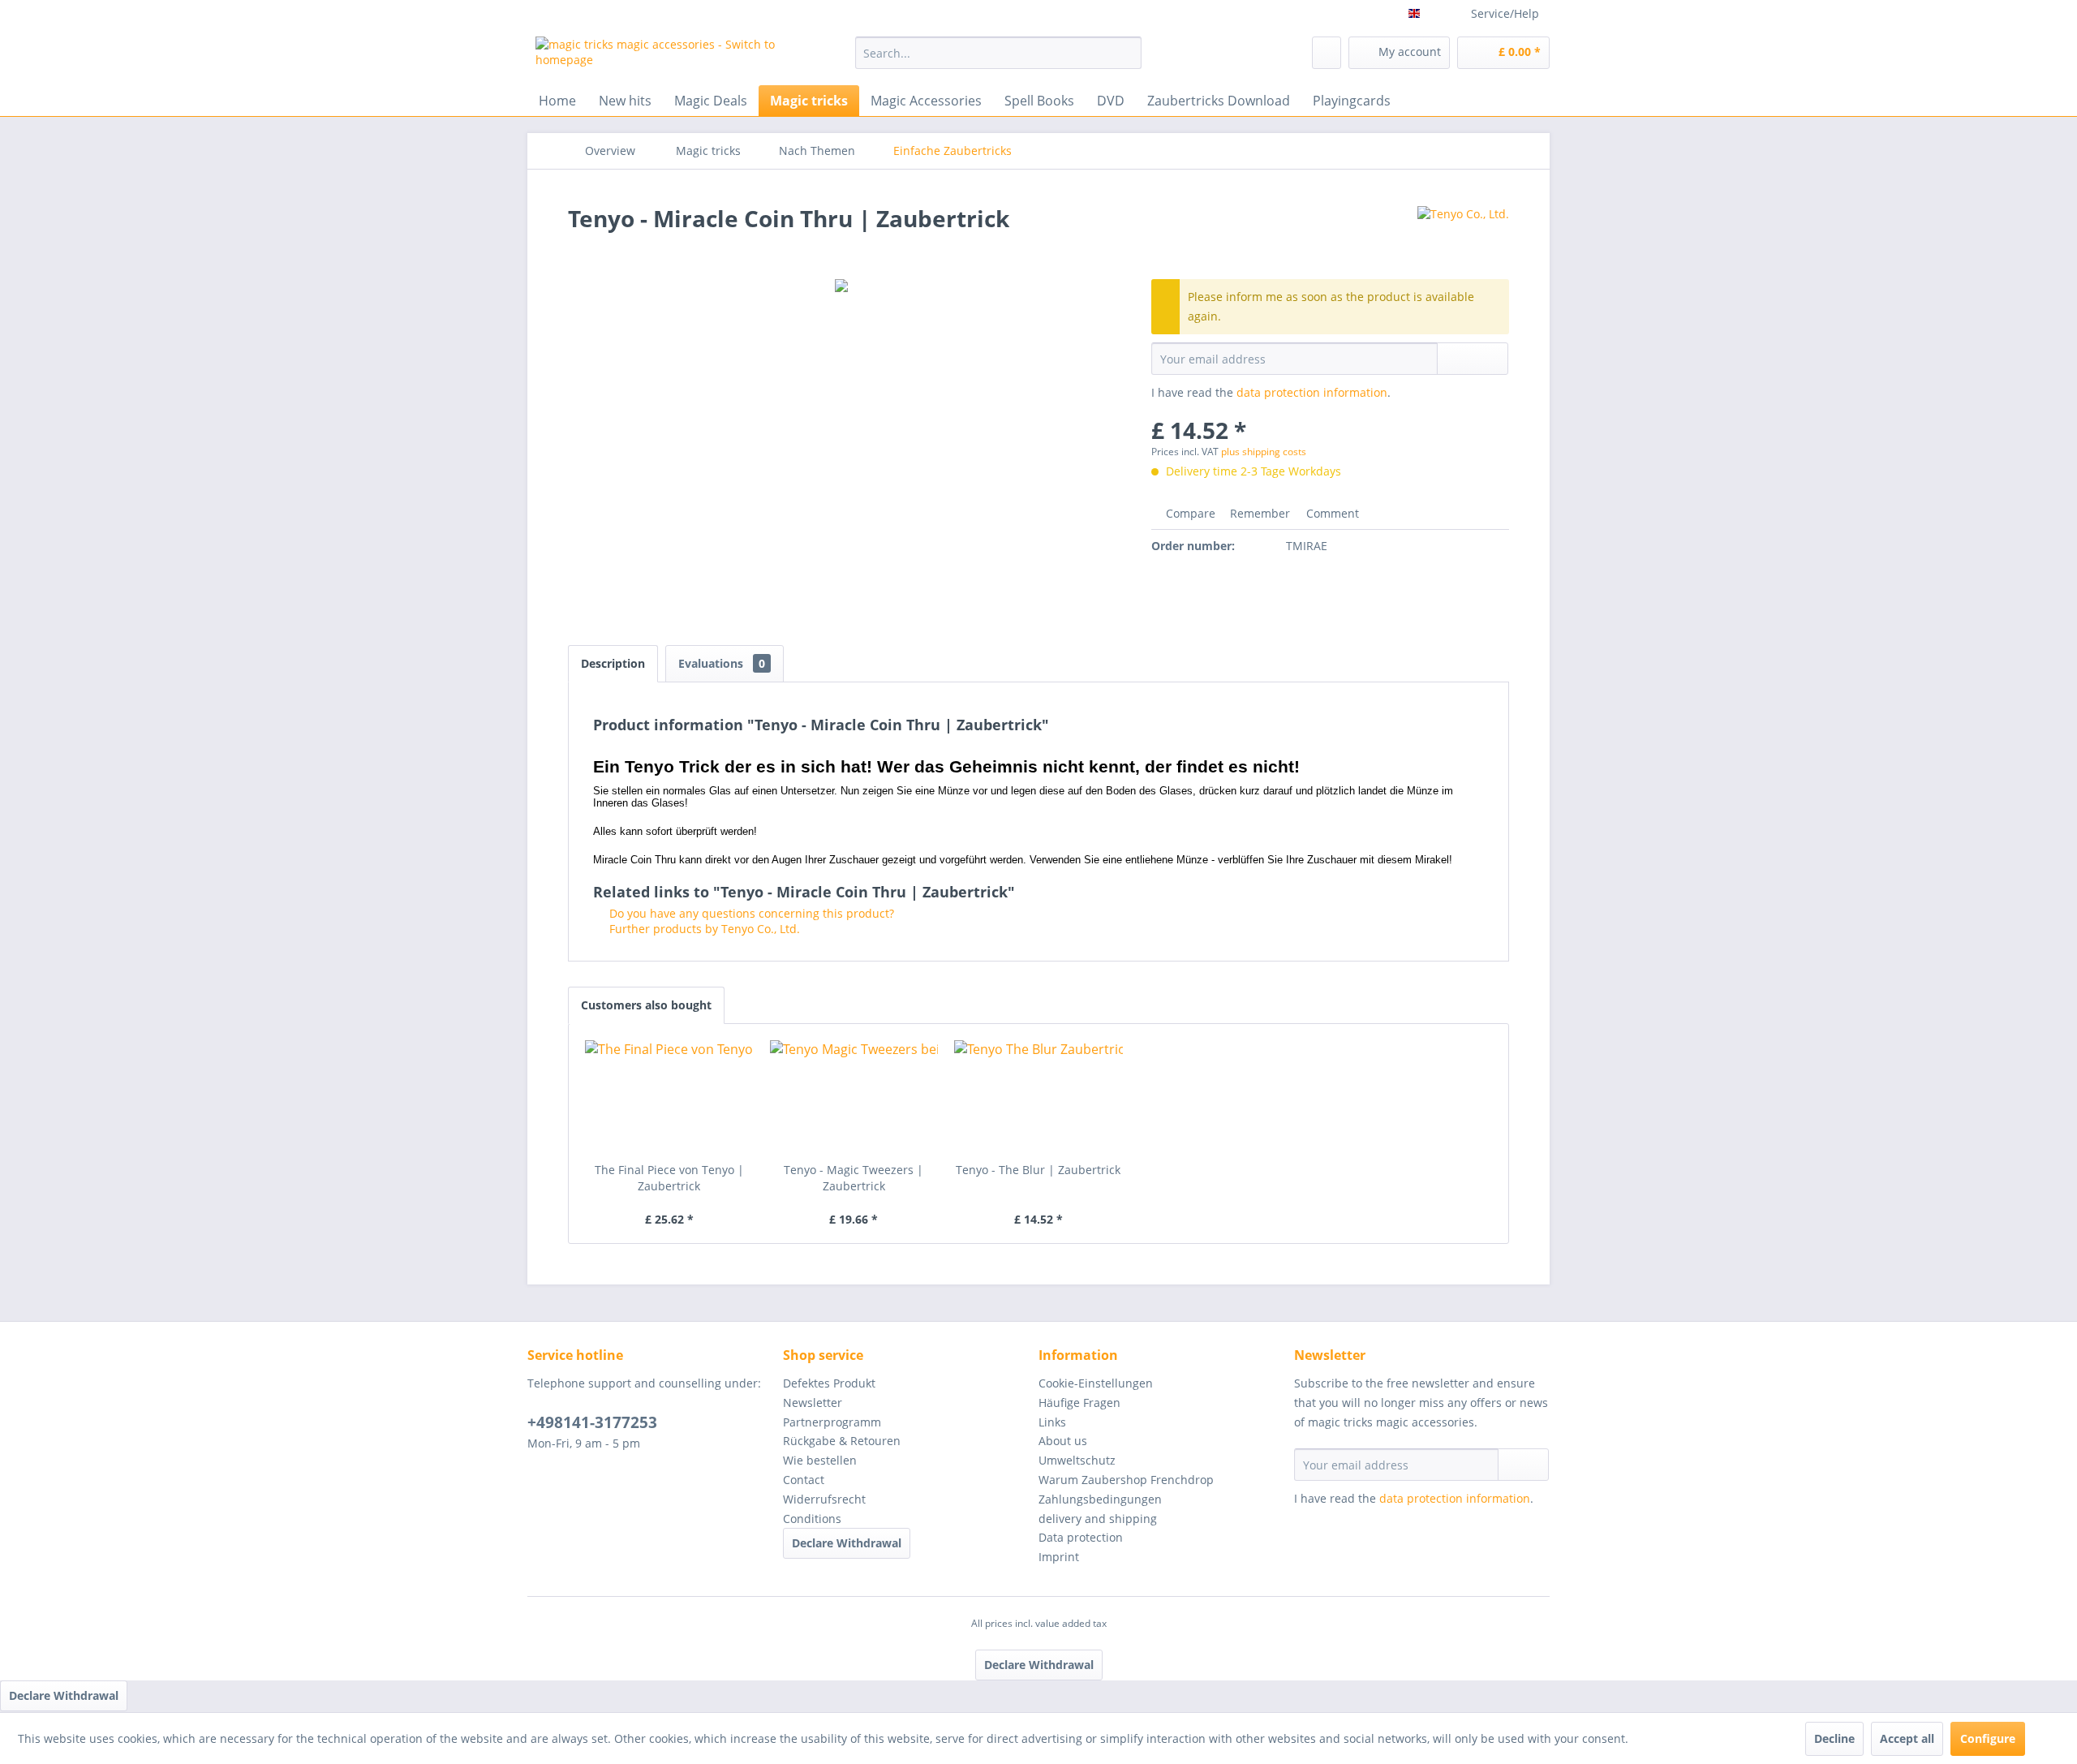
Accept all (1907, 1738)
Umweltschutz (1077, 1460)
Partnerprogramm (832, 1422)
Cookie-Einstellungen (1096, 1383)
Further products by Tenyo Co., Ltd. (703, 929)
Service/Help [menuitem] (1505, 13)
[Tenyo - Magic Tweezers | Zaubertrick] (854, 1097)
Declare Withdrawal (847, 1543)
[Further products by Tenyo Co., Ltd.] (1463, 234)
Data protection (1081, 1537)
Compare (1189, 513)
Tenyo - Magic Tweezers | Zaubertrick (854, 1178)
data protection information (1312, 392)
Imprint (1059, 1557)
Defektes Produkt (829, 1383)
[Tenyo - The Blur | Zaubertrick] (1038, 1097)
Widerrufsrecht (824, 1499)
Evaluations (722, 663)
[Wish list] (1327, 53)
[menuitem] (998, 53)
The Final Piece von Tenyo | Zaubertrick (669, 1178)
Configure (1988, 1738)
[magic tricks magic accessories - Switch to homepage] (658, 57)
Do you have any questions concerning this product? (750, 913)
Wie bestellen (820, 1460)
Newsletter (813, 1403)
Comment (1331, 513)
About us (1063, 1441)
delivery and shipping (1098, 1519)
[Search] (1127, 53)
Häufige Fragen (1079, 1403)
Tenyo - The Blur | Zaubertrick (1038, 1170)
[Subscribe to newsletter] (1523, 1465)
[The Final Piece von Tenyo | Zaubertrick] (669, 1097)
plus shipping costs (1264, 452)
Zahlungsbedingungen (1100, 1499)
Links (1052, 1422)
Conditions (812, 1519)
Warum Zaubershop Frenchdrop (1126, 1480)
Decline (1834, 1738)
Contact (804, 1480)
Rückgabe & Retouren (842, 1441)
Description (613, 663)
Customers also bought (646, 1005)
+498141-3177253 (592, 1422)
